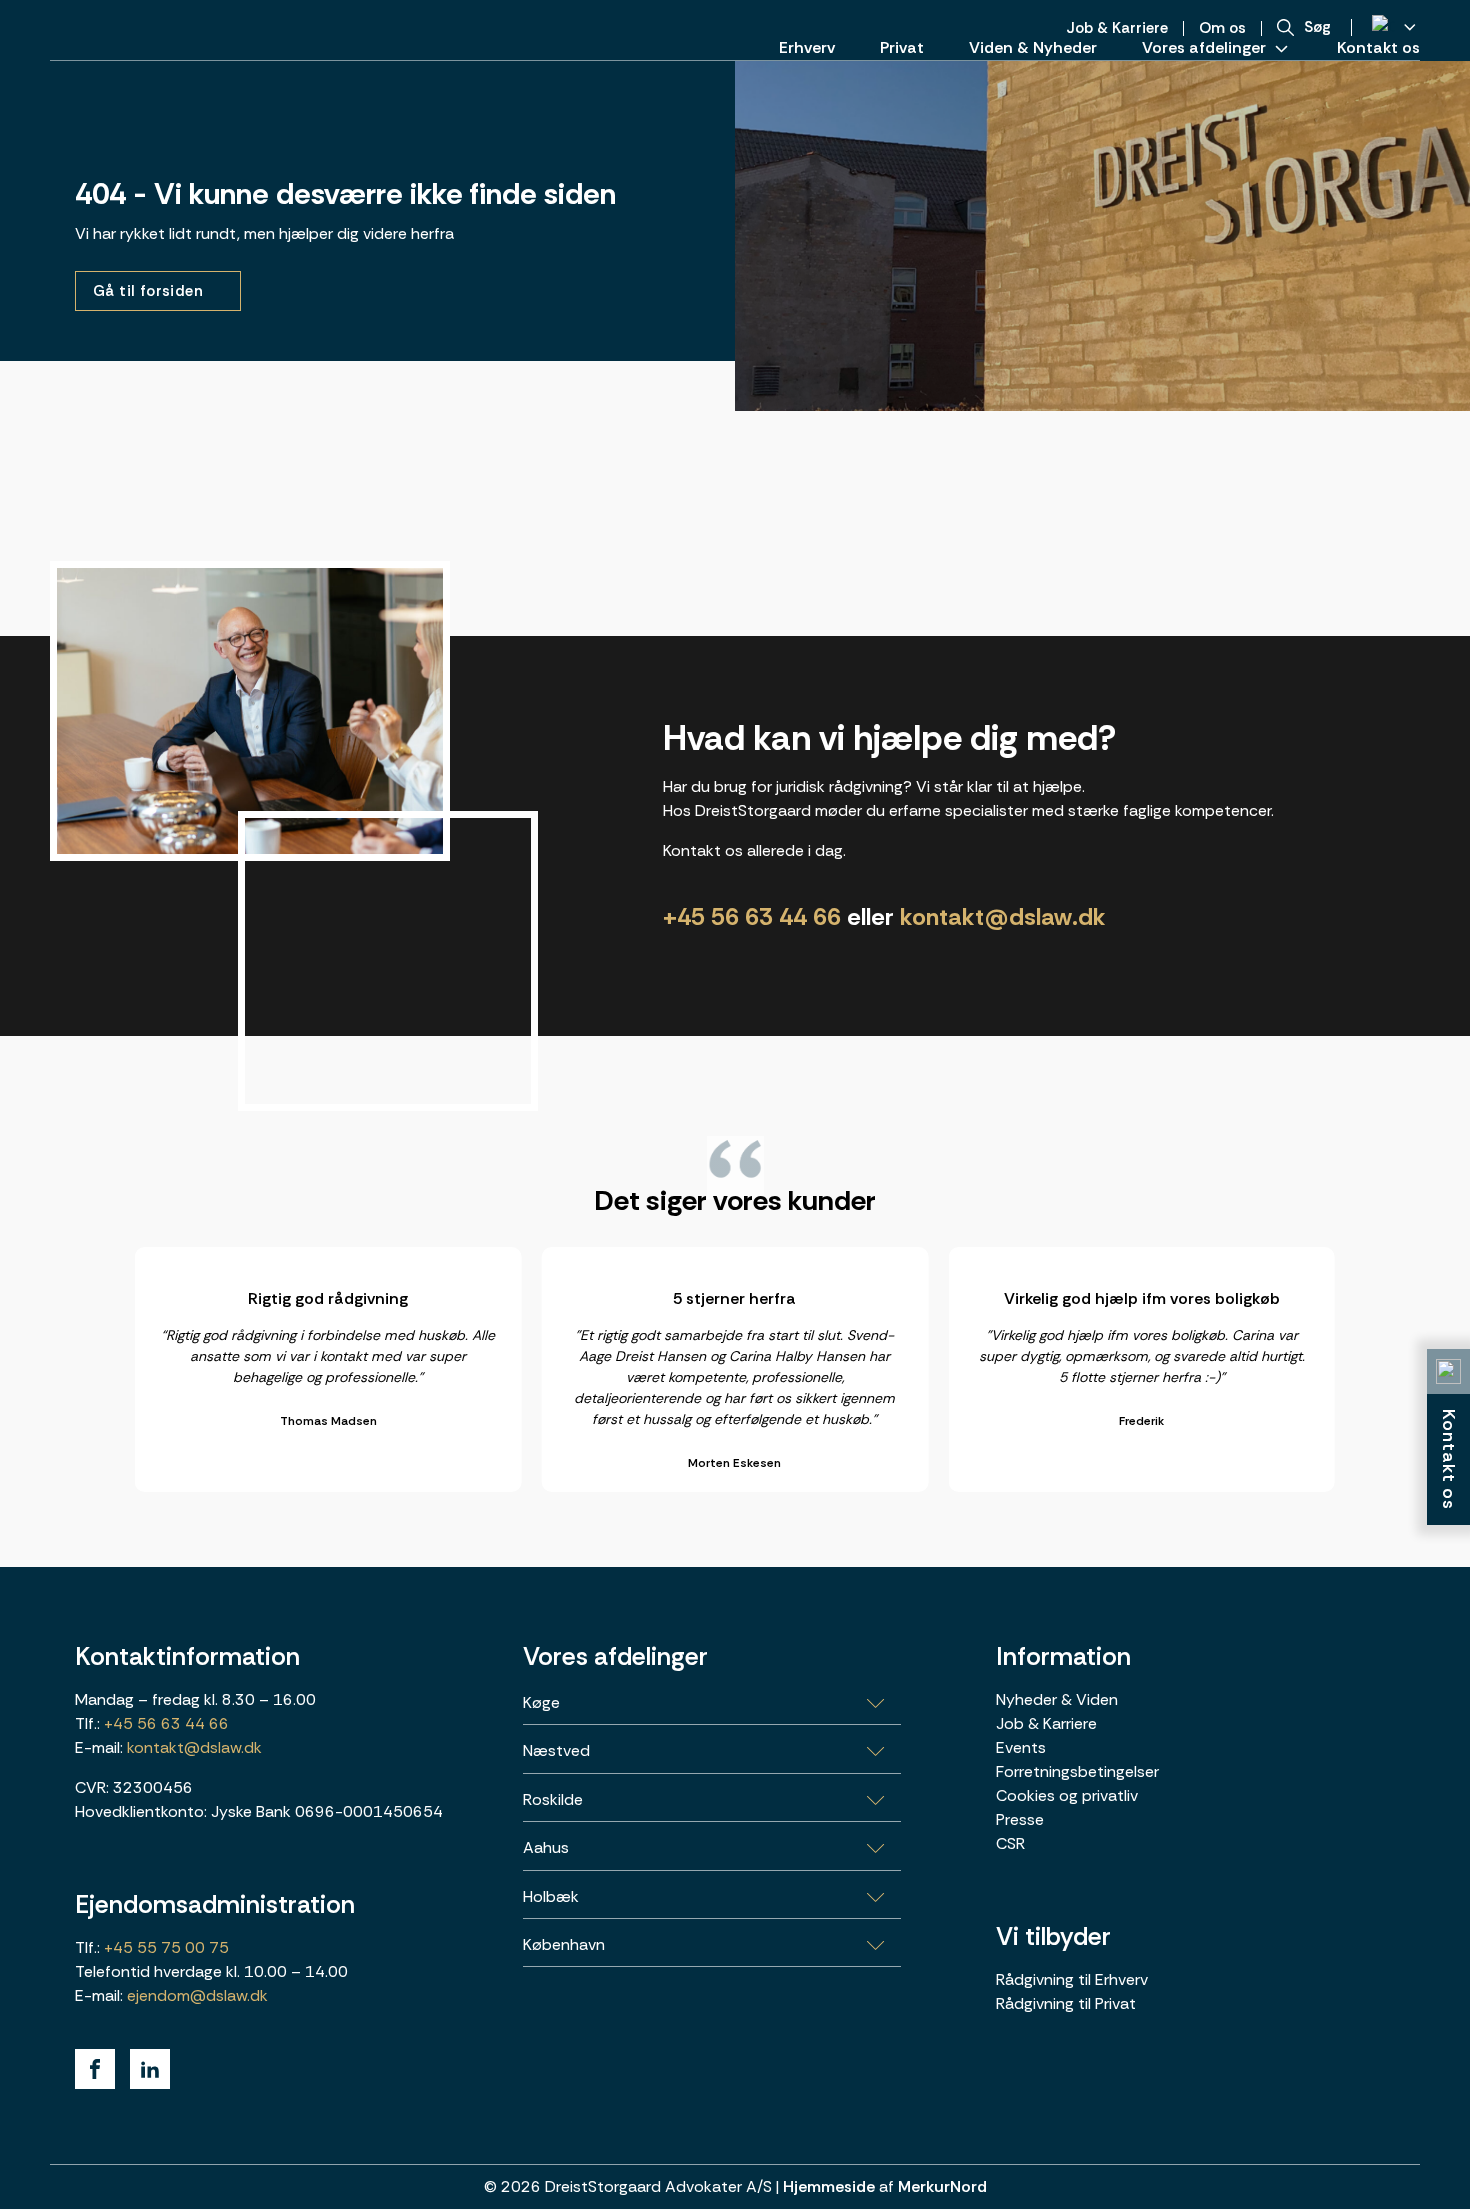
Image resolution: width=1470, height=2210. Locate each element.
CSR (1010, 1843)
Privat (902, 47)
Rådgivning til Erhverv (1072, 1979)
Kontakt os (1378, 47)
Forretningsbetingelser (1077, 1771)
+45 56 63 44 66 (752, 916)
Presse (1020, 1819)
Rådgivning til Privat (1066, 2003)
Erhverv (807, 47)
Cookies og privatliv (1067, 1795)
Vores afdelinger (1204, 47)
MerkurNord (942, 2186)
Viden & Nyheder (1033, 47)
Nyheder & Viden (1057, 1699)
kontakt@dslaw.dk (1003, 916)
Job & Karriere (1046, 1723)
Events (1021, 1747)
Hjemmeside (829, 2186)
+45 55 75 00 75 (164, 1947)
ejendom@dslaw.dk (197, 1995)
